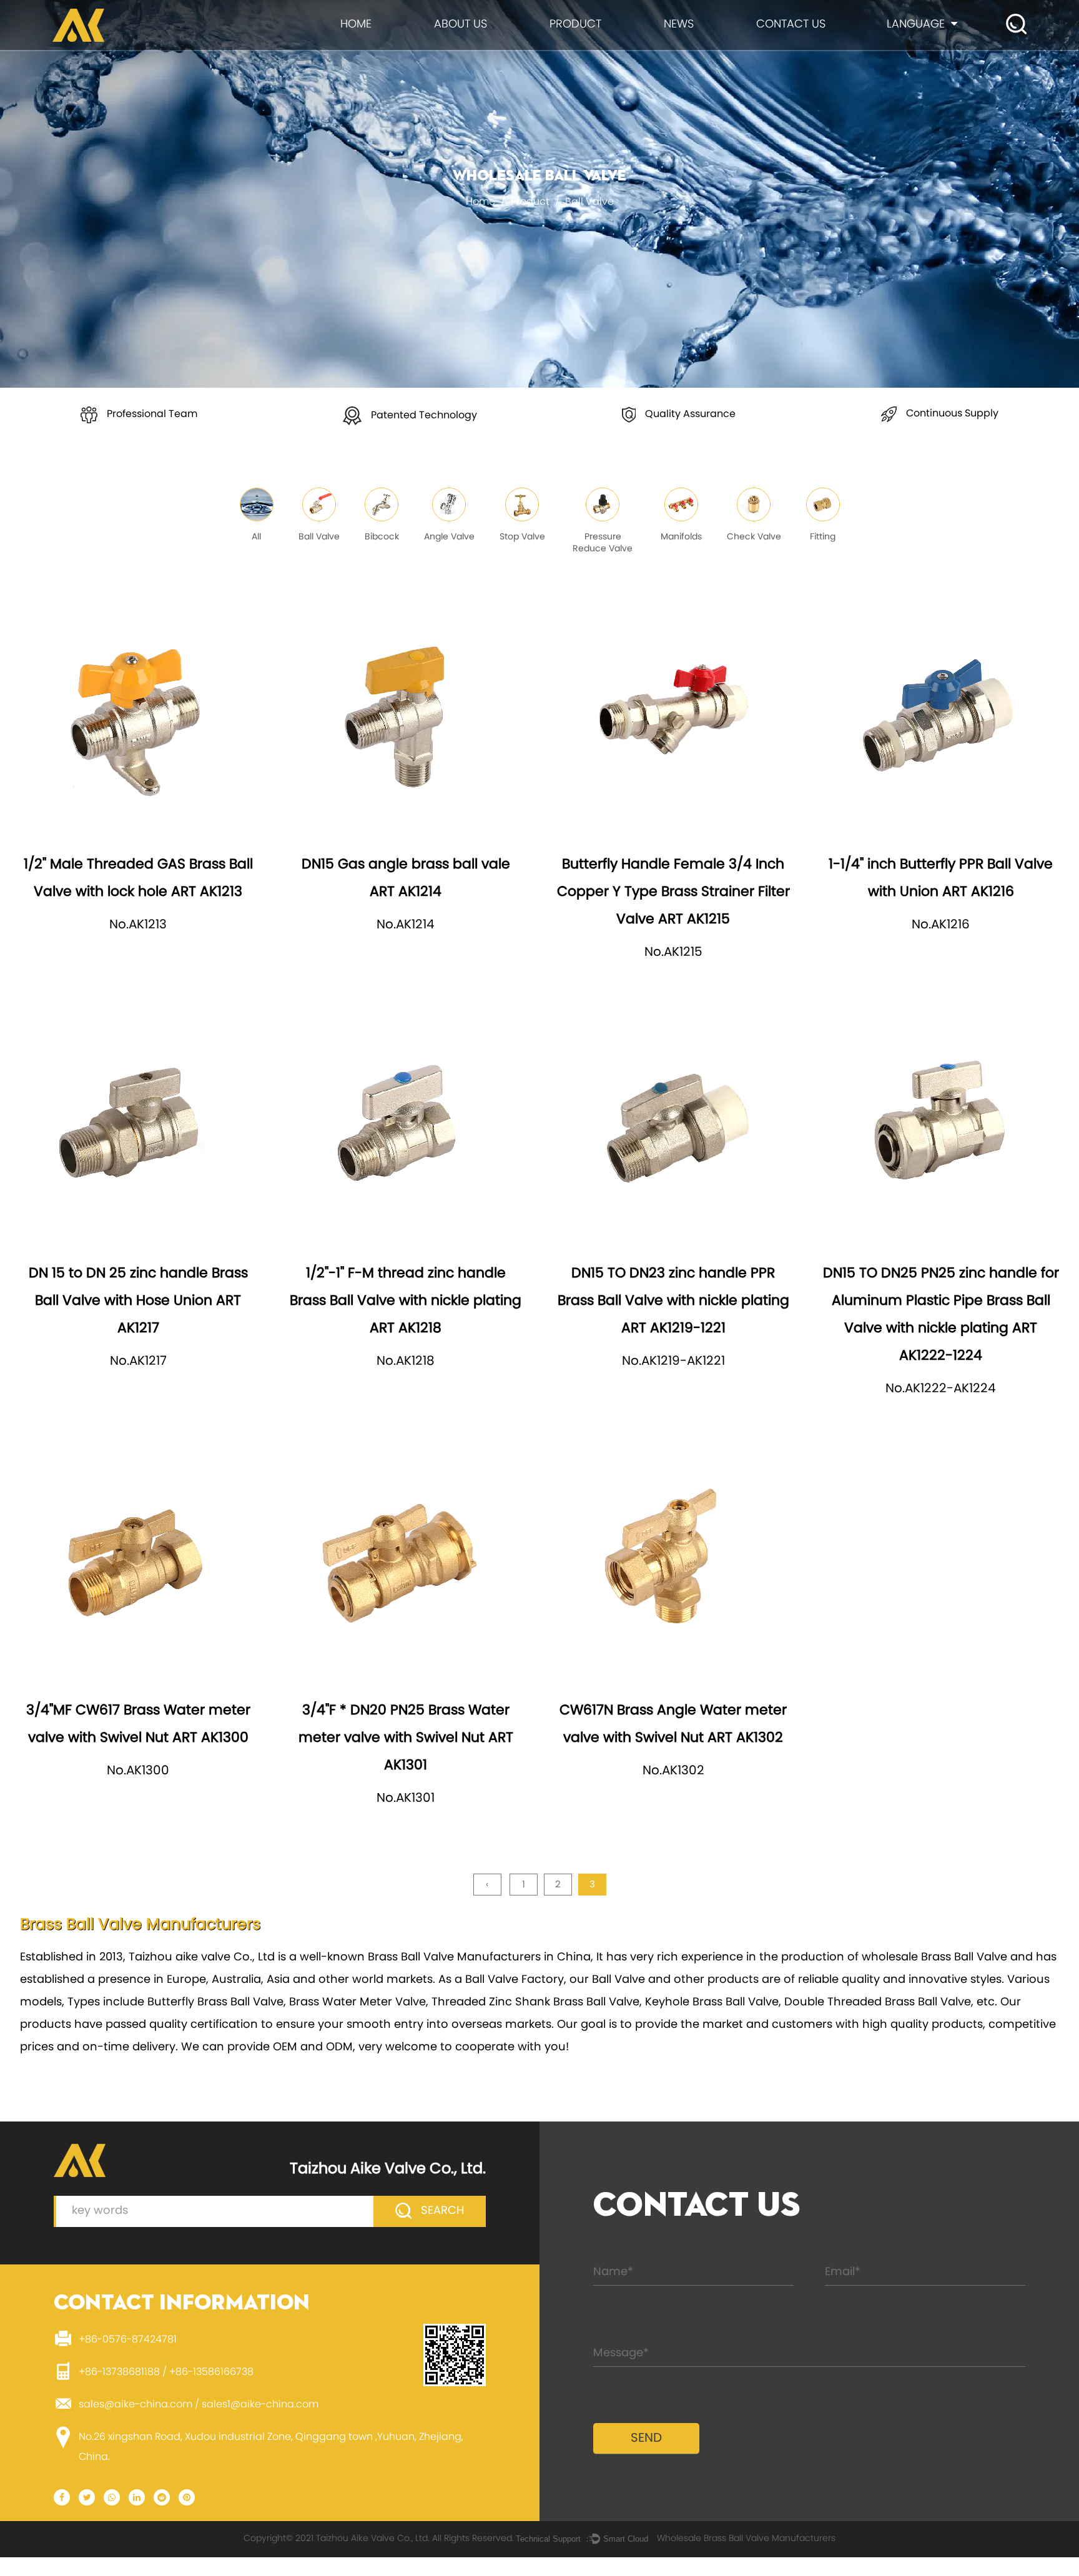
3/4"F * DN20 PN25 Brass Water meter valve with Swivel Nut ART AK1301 (406, 1738)
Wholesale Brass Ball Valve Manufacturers (746, 2539)
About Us (461, 25)
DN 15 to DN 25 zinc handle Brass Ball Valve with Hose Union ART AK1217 (138, 1301)
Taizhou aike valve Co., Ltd (202, 1958)
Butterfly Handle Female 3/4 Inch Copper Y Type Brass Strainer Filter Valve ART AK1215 (673, 892)
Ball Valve (618, 1980)
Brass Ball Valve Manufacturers (454, 1958)
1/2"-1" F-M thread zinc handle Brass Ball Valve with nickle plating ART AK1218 (406, 1301)
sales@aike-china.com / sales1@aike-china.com (199, 2405)
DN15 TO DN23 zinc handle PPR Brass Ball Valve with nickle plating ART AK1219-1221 (673, 1301)
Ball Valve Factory (515, 1980)
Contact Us (791, 25)
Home (356, 25)
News (679, 25)
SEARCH (441, 2211)
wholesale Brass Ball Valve (934, 1958)
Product (575, 25)
